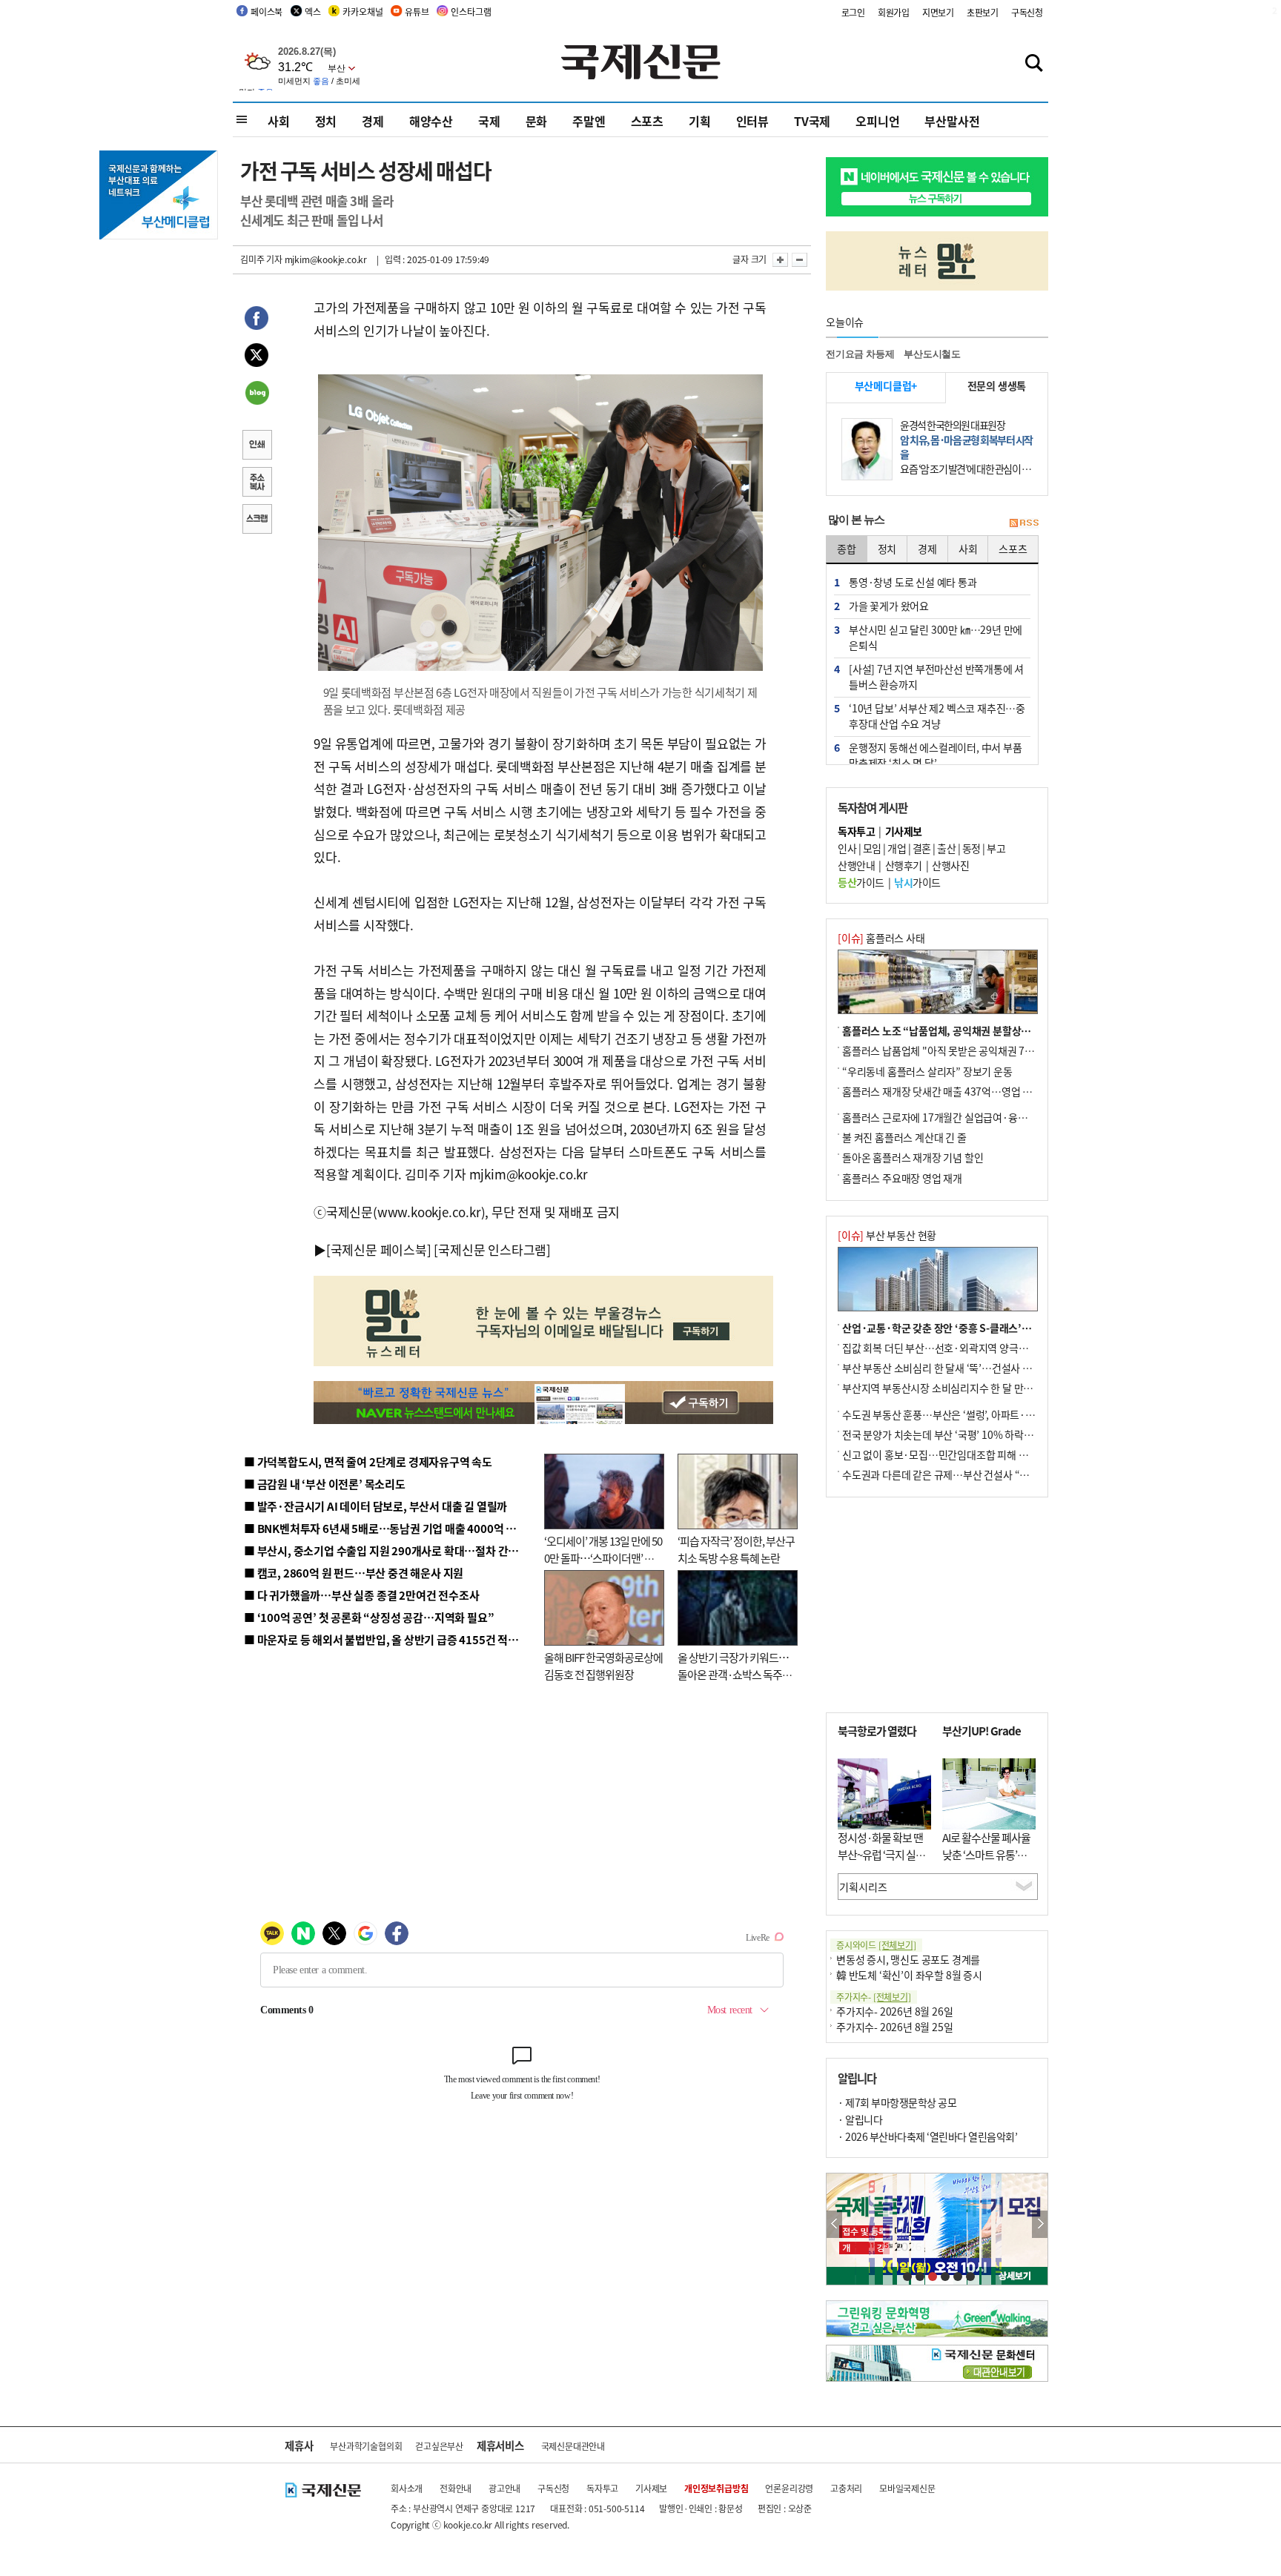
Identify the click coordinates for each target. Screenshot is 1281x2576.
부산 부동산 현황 (887, 1235)
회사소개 (407, 2488)
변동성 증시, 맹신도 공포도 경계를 (908, 1959)
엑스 (313, 11)
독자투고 (602, 2488)
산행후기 (904, 865)
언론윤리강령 (789, 2488)
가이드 (861, 882)
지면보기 (938, 12)
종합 (847, 549)
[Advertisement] (937, 1605)
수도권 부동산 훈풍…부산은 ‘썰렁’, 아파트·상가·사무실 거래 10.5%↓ (992, 1414)
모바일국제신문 (907, 2488)
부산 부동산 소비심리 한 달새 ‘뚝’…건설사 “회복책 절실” (962, 1368)
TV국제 (812, 121)
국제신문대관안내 (573, 2446)
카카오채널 (363, 11)
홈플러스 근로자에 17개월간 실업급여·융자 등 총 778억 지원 (971, 1117)
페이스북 (267, 11)
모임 (872, 848)
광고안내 (504, 2488)
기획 (700, 121)
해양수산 (431, 121)
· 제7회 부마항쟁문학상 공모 (897, 2102)
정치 (326, 121)
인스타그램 (471, 11)
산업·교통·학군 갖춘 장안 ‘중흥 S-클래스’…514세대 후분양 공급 (981, 1328)
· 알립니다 (860, 2119)
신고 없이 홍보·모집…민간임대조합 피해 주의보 (944, 1454)
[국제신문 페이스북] (379, 1249)
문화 (537, 121)
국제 (489, 121)
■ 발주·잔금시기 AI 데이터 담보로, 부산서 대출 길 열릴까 (375, 1506)
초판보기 (983, 12)
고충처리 (846, 2488)
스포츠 (647, 121)
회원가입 (894, 12)
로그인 (853, 12)
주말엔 (589, 121)
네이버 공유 (256, 394)
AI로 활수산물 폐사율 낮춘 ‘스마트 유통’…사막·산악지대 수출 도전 (986, 1863)
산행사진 (950, 865)
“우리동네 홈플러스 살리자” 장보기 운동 (927, 1071)
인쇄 (256, 446)
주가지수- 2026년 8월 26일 (894, 2011)
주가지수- (874, 1997)
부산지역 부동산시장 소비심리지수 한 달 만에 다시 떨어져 (963, 1388)
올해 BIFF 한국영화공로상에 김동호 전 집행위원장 (603, 1666)
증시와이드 (876, 1945)
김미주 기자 (261, 259)
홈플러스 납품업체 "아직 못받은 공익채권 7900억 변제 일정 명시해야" (990, 1050)
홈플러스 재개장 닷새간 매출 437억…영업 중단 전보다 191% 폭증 (982, 1091)
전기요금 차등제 (860, 354)
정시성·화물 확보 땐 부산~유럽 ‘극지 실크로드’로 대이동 (881, 1854)
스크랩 (256, 520)
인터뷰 (752, 121)
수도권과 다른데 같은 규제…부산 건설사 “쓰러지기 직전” (963, 1474)
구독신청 (1027, 12)
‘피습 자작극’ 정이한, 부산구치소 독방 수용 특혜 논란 (736, 1549)
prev (834, 2224)
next (1040, 2224)
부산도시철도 (932, 354)
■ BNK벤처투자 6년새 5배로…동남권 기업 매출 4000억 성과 (385, 1528)
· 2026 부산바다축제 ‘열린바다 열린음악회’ (927, 2136)
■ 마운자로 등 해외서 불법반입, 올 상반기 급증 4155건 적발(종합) (395, 1639)
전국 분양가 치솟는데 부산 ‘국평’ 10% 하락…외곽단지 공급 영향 (978, 1434)
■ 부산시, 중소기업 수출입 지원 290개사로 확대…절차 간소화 (386, 1550)
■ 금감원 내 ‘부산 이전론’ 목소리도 (325, 1484)
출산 (946, 848)
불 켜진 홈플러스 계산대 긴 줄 (904, 1137)
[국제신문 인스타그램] (492, 1249)
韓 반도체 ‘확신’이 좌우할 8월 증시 (909, 1975)
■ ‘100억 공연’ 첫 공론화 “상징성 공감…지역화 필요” (369, 1617)
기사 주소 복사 (256, 483)
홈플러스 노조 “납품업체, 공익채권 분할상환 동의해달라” (964, 1030)
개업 (897, 848)
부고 (996, 848)
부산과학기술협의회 (366, 2446)
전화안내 (456, 2488)
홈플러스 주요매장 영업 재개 (902, 1178)
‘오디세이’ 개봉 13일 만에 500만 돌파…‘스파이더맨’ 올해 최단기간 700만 (603, 1557)
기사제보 (651, 2488)
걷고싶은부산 (439, 2446)
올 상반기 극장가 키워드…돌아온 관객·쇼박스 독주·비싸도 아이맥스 (733, 1674)
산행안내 (856, 865)
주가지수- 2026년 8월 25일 (894, 2027)
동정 (971, 848)
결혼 (922, 848)
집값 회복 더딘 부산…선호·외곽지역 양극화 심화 (946, 1348)
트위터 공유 (256, 357)
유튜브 (417, 11)
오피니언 (877, 121)
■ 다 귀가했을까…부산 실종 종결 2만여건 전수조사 (361, 1595)
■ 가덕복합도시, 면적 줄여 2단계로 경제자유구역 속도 (368, 1461)
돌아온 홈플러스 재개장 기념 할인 (913, 1157)
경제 (373, 121)
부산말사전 (952, 121)
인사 (847, 848)
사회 (279, 121)
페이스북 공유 (256, 320)
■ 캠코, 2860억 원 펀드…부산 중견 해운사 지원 (354, 1573)
